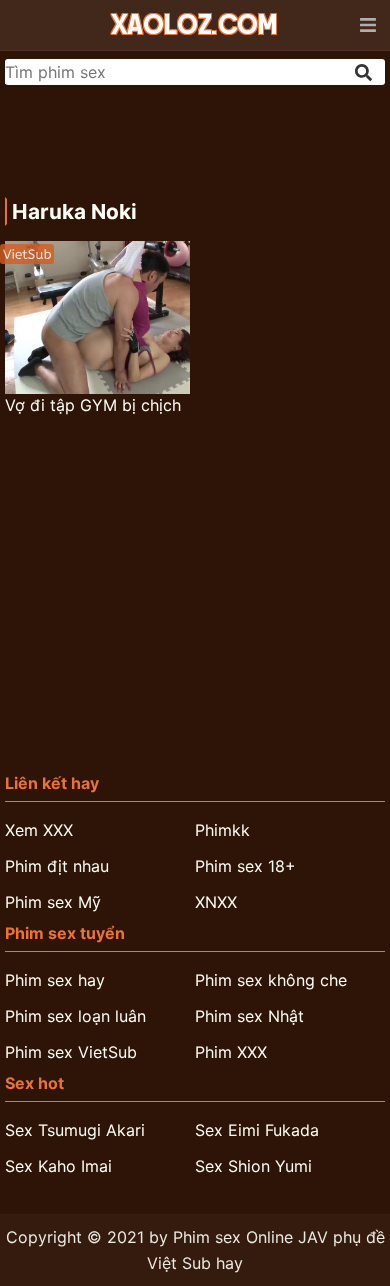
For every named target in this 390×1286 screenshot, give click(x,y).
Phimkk (222, 830)
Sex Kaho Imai (58, 1166)
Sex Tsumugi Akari (75, 1130)
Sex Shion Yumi (253, 1166)
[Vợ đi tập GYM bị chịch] (97, 317)
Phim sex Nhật (249, 1016)
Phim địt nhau (57, 866)
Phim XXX (231, 1052)
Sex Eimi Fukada (257, 1130)
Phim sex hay (55, 980)
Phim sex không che (271, 980)
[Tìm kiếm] (365, 72)
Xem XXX (39, 830)
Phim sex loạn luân (75, 1016)
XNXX (216, 902)
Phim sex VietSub (71, 1052)
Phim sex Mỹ (53, 902)
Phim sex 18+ (245, 866)
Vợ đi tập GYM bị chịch (93, 405)
